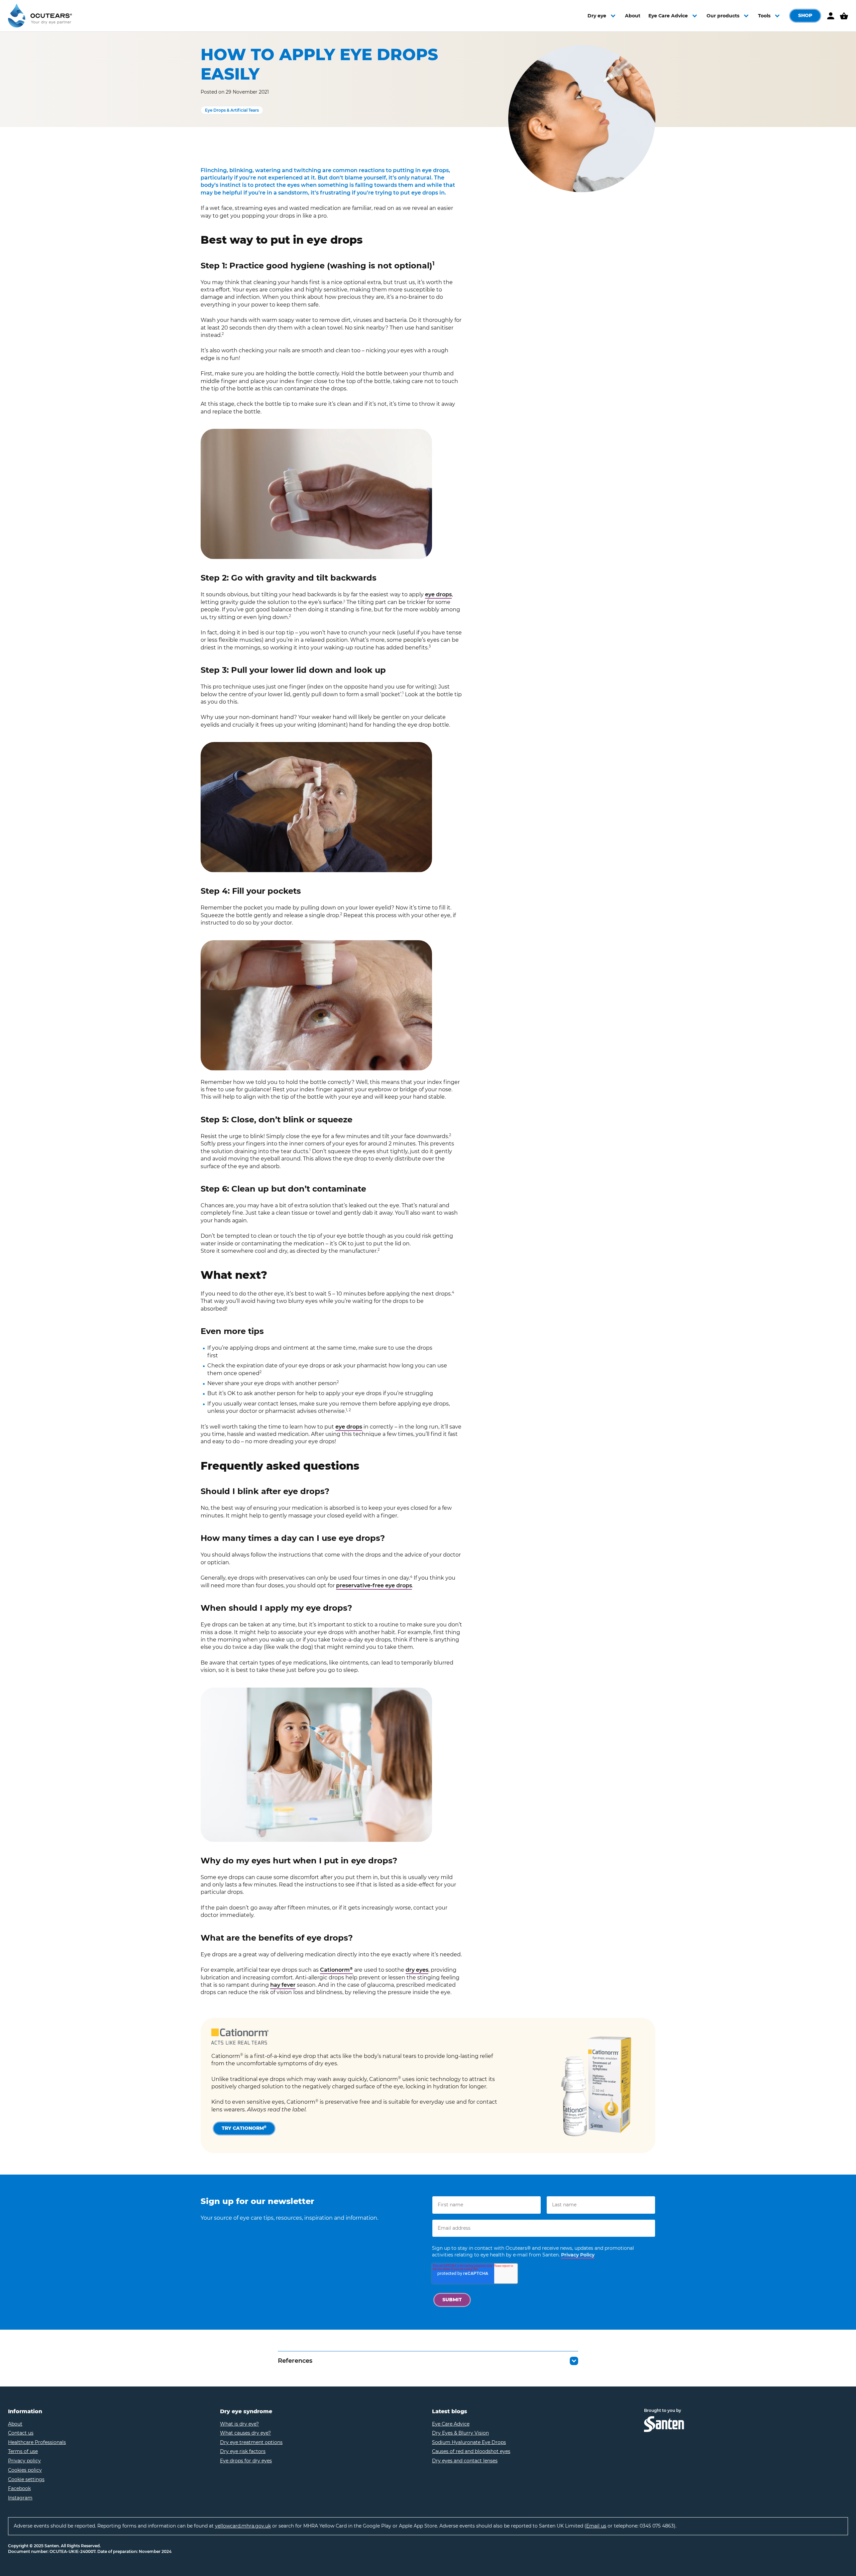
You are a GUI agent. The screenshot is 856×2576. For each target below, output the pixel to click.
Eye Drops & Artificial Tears (232, 110)
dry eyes (417, 1970)
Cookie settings (26, 2479)
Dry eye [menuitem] (597, 16)
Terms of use (23, 2451)
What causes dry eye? (245, 2433)
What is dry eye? (239, 2424)
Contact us (21, 2433)
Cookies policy (25, 2470)
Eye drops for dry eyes (246, 2461)
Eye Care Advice (451, 2424)
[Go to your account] (831, 16)
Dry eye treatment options (251, 2442)
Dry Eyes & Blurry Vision (460, 2433)
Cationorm (336, 1970)
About (15, 2424)
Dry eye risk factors (243, 2451)
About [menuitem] (633, 16)
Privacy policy (24, 2461)
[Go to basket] (844, 16)
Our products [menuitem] (723, 16)
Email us (596, 2526)
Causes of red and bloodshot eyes (471, 2451)
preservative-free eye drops (374, 1585)
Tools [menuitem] (764, 16)
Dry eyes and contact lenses (465, 2461)
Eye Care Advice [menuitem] (668, 16)
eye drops (438, 594)
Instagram (20, 2498)
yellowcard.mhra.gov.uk (243, 2526)
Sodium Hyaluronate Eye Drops (469, 2442)
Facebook (19, 2488)
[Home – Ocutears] (40, 16)
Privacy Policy (578, 2255)
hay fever (283, 1985)
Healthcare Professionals (37, 2442)
